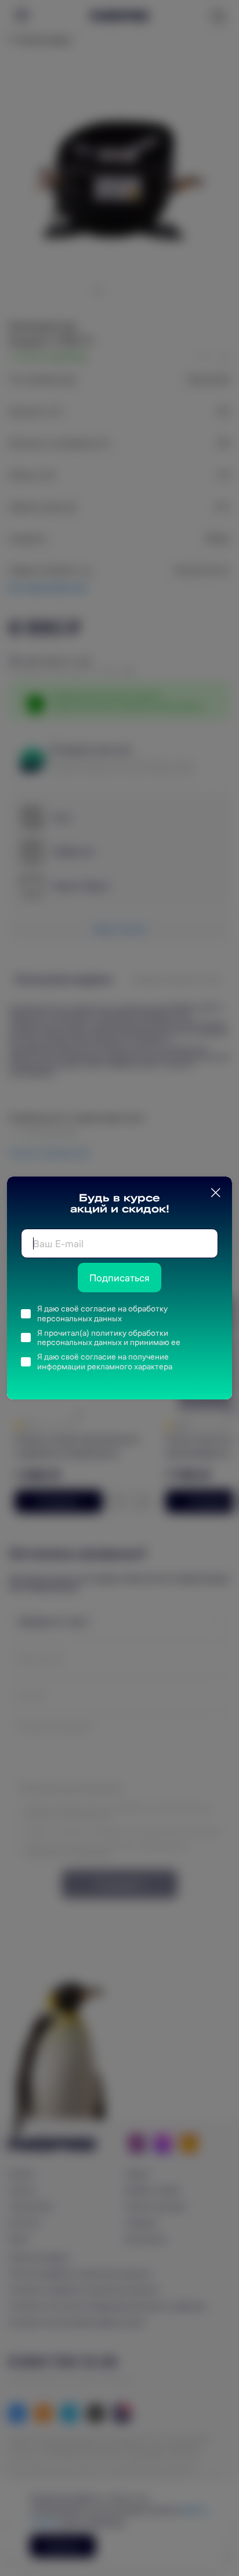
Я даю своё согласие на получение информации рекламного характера (105, 1362)
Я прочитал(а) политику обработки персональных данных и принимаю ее (109, 1338)
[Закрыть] (216, 1193)
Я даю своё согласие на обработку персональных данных (102, 1313)
